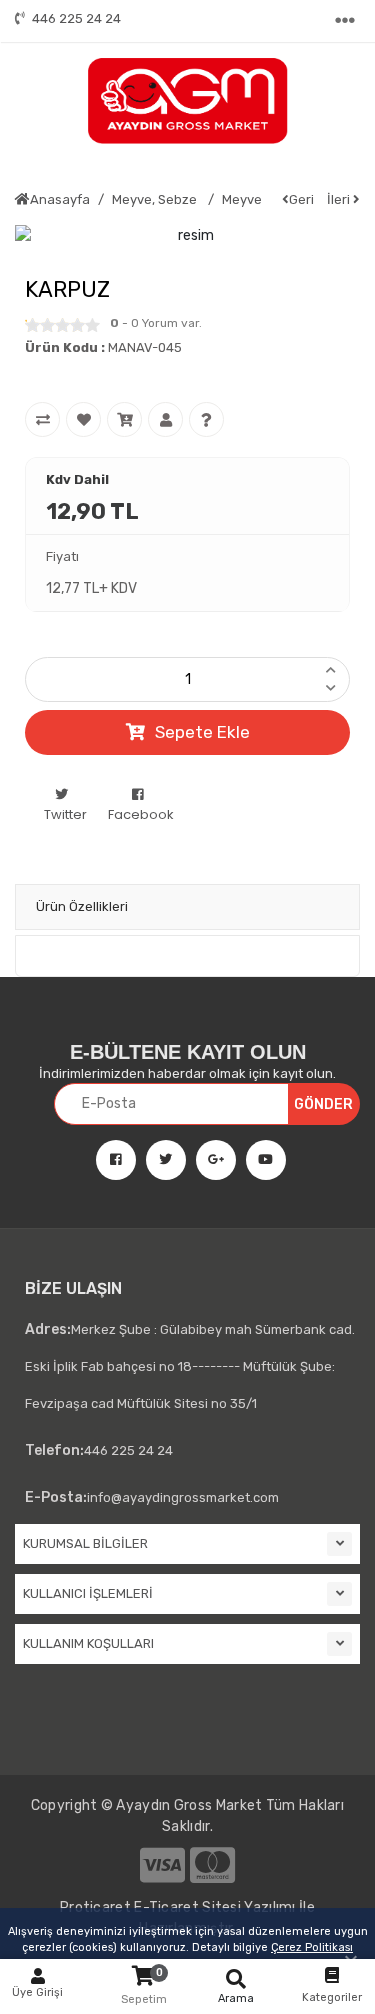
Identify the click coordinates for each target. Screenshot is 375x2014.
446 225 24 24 (76, 18)
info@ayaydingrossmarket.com (152, 1497)
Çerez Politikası (312, 1947)
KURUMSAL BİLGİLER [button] (85, 1543)
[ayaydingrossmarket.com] (187, 101)
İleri (340, 199)
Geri (301, 199)
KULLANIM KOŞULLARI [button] (88, 1643)
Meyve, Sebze (156, 199)
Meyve (242, 199)
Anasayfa (60, 199)
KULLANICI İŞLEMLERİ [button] (88, 1593)
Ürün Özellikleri (82, 906)
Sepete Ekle (202, 732)
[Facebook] (108, 1160)
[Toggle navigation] (347, 21)
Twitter (65, 814)
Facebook (141, 814)
